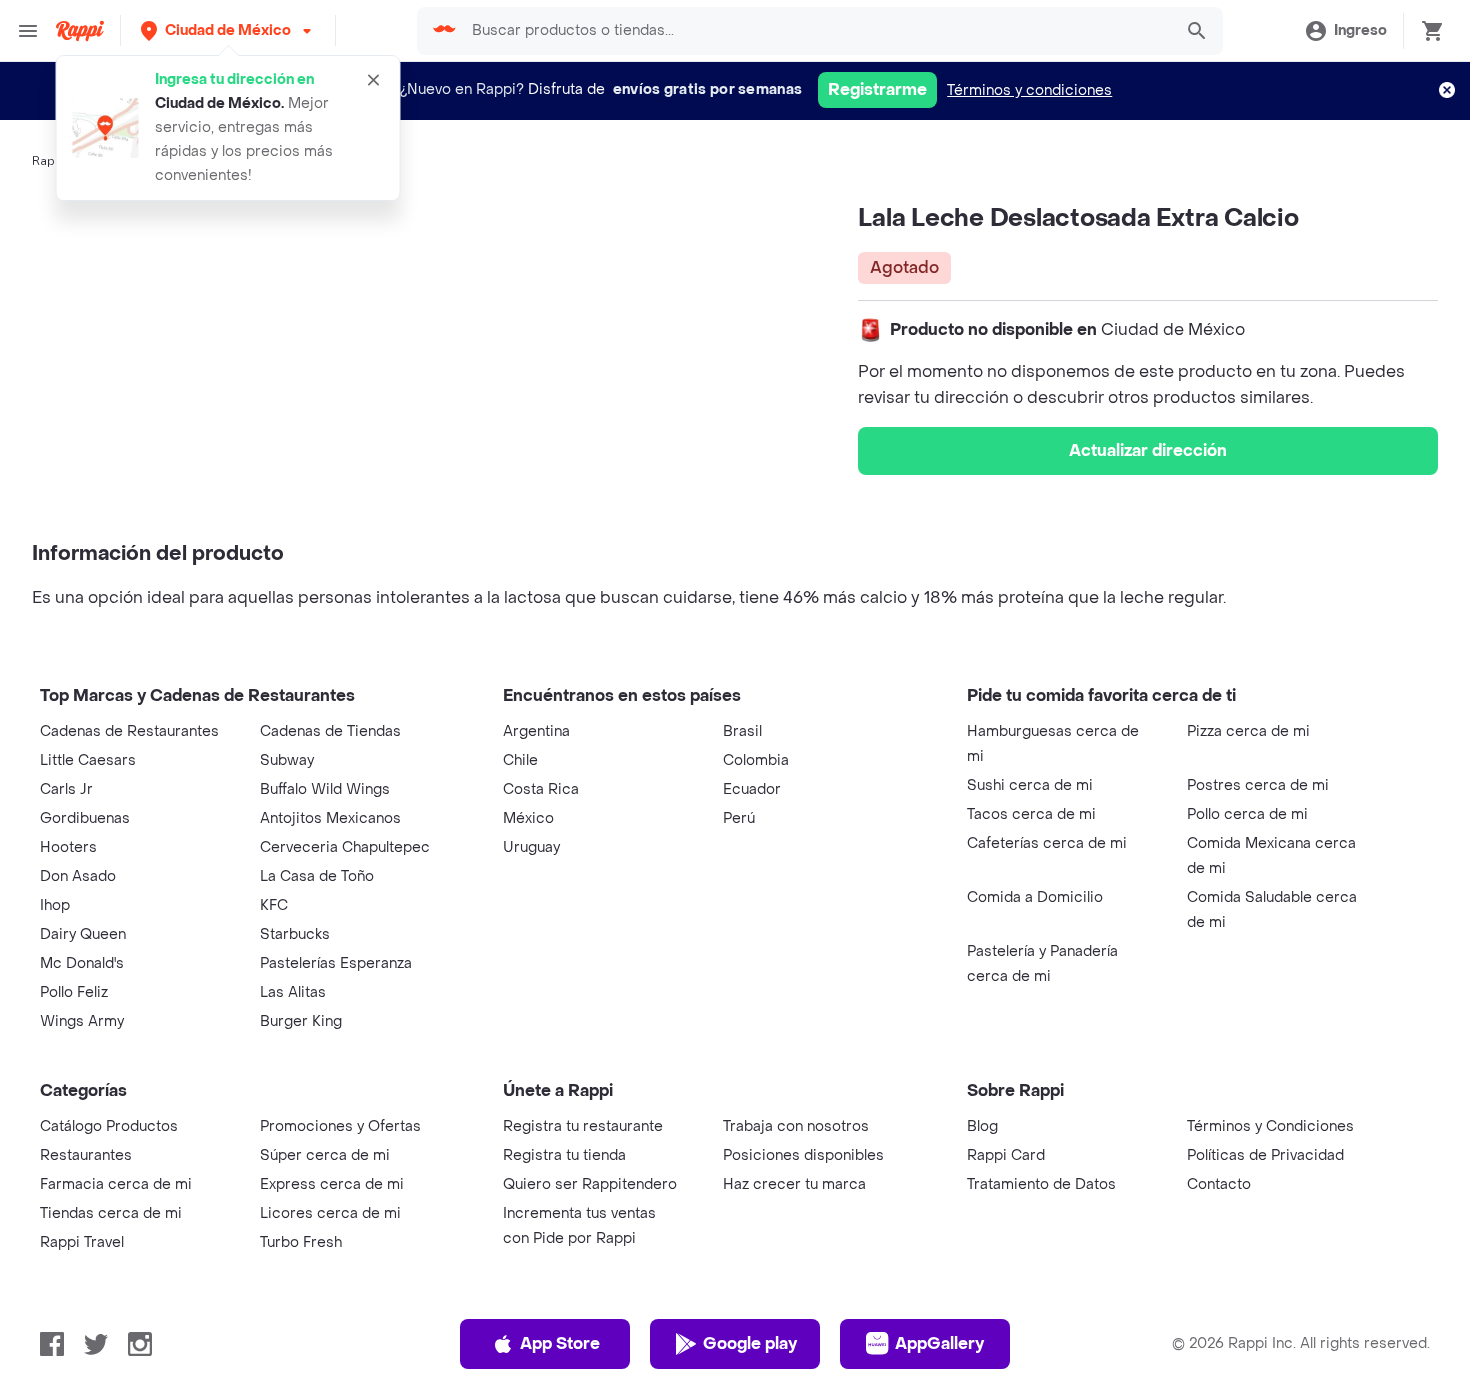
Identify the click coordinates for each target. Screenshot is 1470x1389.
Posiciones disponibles (803, 1155)
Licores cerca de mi (330, 1213)
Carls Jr (66, 789)
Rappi (49, 161)
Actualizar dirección (1148, 450)
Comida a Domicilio (1035, 897)
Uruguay (531, 847)
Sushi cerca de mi (1030, 785)
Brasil (742, 731)
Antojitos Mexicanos (330, 818)
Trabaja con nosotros (796, 1126)
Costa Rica (541, 789)
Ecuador (752, 789)
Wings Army (82, 1021)
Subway (287, 760)
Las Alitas (293, 992)
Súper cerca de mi (325, 1155)
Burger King (301, 1021)
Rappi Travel (82, 1242)
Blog (982, 1126)
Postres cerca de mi (1258, 785)
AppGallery (939, 1343)
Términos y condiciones (1029, 90)
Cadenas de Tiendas (330, 731)
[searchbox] (816, 31)
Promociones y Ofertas (340, 1126)
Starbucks (295, 934)
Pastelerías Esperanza (336, 963)
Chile (520, 760)
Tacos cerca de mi (1031, 814)
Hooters (68, 847)
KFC (274, 905)
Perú (739, 818)
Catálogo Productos (109, 1126)
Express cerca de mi (332, 1184)
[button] (228, 30)
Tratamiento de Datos (1041, 1184)
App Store (560, 1343)
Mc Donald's (82, 963)
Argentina (536, 731)
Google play (750, 1343)
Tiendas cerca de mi (111, 1213)
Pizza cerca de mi (1248, 731)
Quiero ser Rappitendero (590, 1184)
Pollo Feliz (74, 992)
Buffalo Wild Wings (325, 789)
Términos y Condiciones (1270, 1126)
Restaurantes (86, 1155)
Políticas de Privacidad (1265, 1155)
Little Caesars (88, 760)
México (528, 818)
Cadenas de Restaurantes (129, 731)
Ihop (55, 905)
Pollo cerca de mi (1247, 814)
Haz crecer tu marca (794, 1184)
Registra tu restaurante (583, 1126)
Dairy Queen (83, 934)
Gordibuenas (85, 818)
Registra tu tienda (564, 1155)
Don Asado (78, 876)
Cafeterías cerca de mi (1047, 843)
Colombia (756, 760)
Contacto (1219, 1184)
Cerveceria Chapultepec (345, 847)
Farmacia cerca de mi (116, 1184)
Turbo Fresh (301, 1242)
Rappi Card (1006, 1155)
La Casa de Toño (317, 876)
